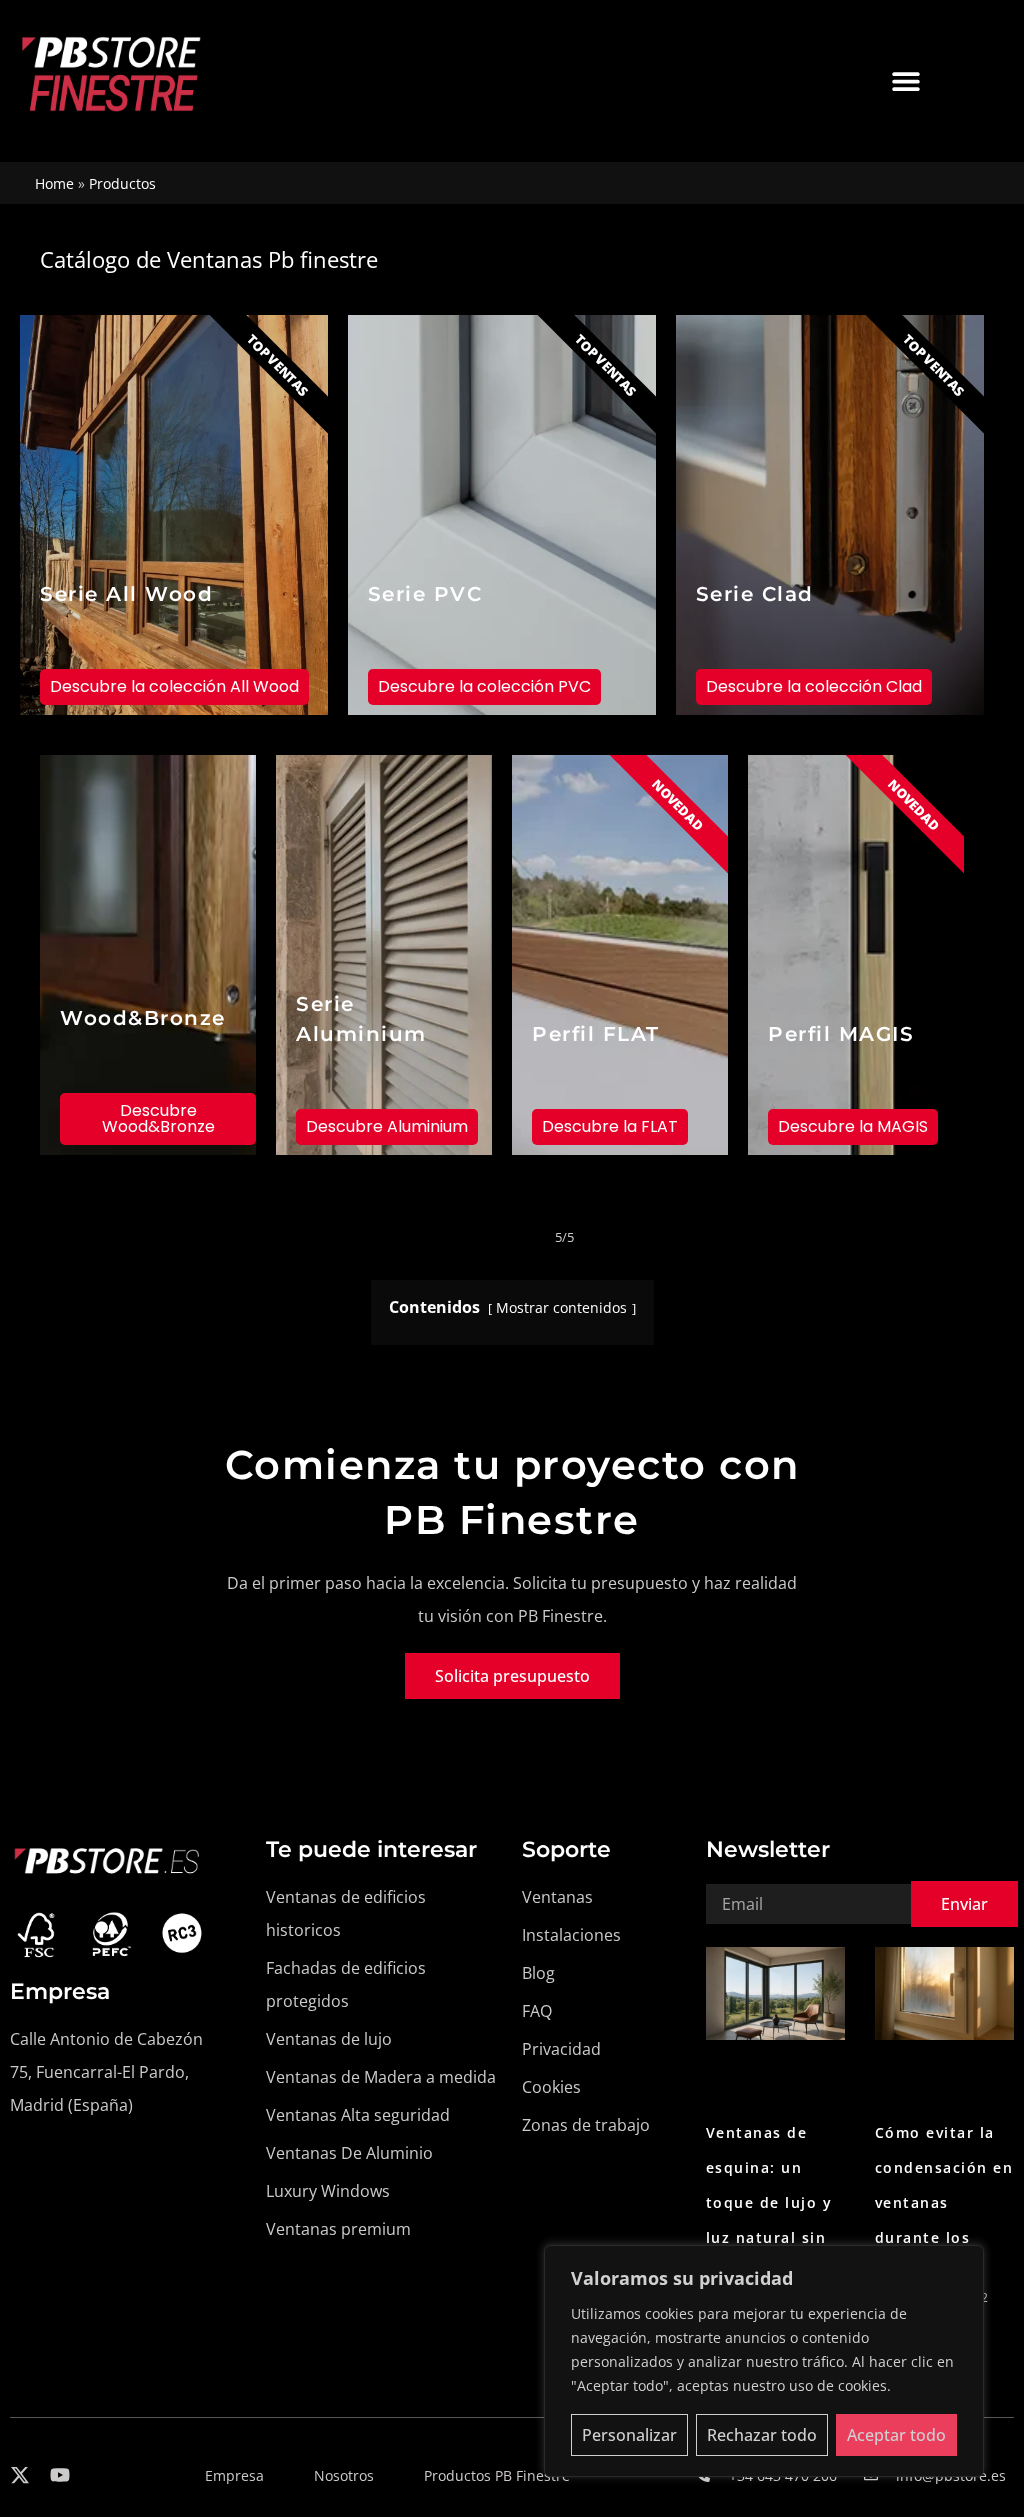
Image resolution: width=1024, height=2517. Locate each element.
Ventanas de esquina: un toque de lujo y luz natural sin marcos (769, 2202)
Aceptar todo (896, 2435)
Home (54, 183)
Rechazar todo (762, 2435)
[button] (905, 80)
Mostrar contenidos (563, 1307)
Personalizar (629, 2435)
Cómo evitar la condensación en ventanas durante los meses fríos (944, 2202)
